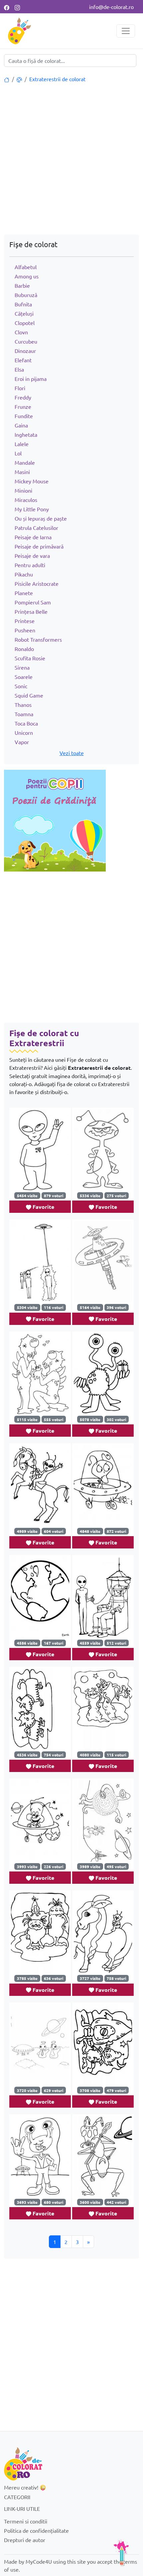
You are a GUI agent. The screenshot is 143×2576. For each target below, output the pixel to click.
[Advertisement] (71, 160)
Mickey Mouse (32, 481)
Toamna (24, 714)
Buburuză (26, 295)
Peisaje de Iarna (33, 537)
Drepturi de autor (25, 2540)
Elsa (19, 369)
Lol (18, 453)
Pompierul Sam (33, 602)
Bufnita (23, 304)
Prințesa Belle (31, 611)
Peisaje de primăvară (39, 546)
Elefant (23, 360)
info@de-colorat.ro (111, 7)
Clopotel (25, 323)
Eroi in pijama (31, 379)
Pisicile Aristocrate (37, 583)
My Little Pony (32, 509)
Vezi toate (72, 753)
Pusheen (25, 630)
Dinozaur (25, 351)
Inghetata (26, 434)
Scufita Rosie (30, 658)
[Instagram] (17, 7)
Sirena (22, 667)
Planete (24, 593)
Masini (22, 472)
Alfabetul (26, 267)
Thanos (23, 705)
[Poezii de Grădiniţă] (55, 820)
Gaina (21, 425)
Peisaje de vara (32, 556)
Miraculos (26, 500)
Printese (25, 621)
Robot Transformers (38, 639)
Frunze (23, 406)
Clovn (21, 332)
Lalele (22, 444)
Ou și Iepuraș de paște (41, 518)
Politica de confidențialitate (36, 2530)
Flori (20, 388)
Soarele (24, 677)
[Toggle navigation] (126, 31)
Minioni (23, 490)
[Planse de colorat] (7, 79)
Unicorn (24, 732)
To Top (121, 2553)
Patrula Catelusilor (36, 528)
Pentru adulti (30, 565)
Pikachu (24, 574)
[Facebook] (7, 7)
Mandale (25, 462)
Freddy (23, 397)
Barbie (22, 285)
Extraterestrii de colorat (57, 79)
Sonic (21, 686)
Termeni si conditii (26, 2521)
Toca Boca (26, 723)
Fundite (24, 416)
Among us (27, 276)
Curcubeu (26, 341)
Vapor (22, 742)
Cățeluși (24, 313)
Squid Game (29, 695)
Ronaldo (24, 649)
